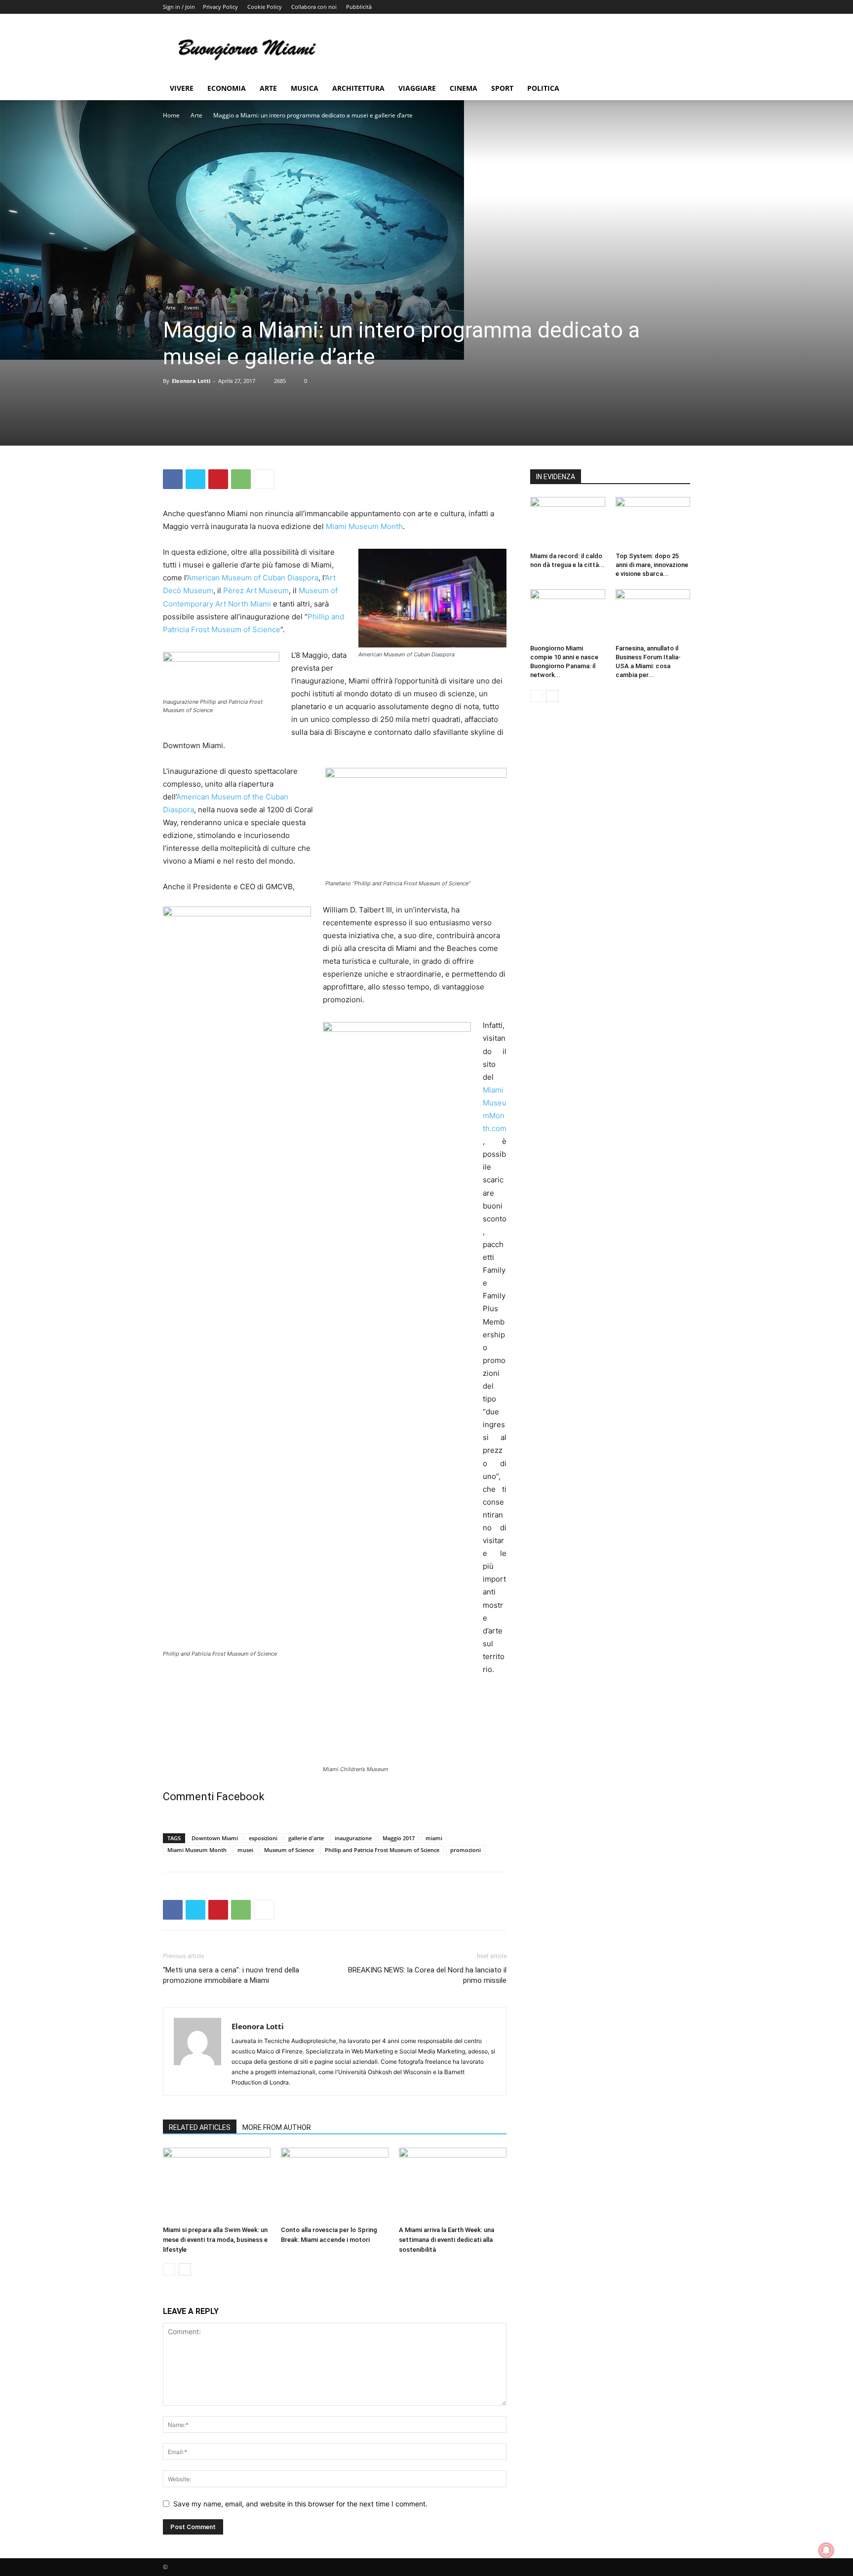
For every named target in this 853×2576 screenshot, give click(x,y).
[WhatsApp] (241, 479)
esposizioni (263, 1838)
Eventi (192, 307)
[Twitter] (195, 479)
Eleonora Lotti (191, 381)
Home (171, 115)
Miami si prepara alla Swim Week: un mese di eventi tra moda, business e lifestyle (215, 2240)
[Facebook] (173, 479)
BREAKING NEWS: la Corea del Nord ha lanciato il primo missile (427, 1975)
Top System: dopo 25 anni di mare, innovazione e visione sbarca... (652, 565)
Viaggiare (417, 88)
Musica (305, 88)
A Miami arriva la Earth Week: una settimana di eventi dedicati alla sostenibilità (446, 2240)
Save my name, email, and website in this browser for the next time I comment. (300, 2504)
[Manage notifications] (826, 2550)
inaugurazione (353, 1838)
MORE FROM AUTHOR (277, 2127)
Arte (268, 88)
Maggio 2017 (399, 1838)
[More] (264, 479)
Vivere (182, 88)
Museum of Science (289, 1850)
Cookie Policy (265, 7)
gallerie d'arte (306, 1838)
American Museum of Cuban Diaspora (252, 578)
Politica (543, 88)
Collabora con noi (314, 7)
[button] (678, 89)
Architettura (358, 88)
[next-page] (185, 2269)
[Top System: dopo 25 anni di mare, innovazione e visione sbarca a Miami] (653, 523)
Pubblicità (359, 7)
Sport (502, 88)
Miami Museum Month (364, 526)
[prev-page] (169, 2269)
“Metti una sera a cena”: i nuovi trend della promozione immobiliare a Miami (231, 1975)
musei (245, 1850)
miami (434, 1838)
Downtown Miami (215, 1838)
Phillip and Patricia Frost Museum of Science (382, 1850)
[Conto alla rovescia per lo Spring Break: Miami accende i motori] (335, 2185)
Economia (227, 88)
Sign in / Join (179, 7)
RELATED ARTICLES (200, 2127)
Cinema (464, 88)
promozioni (465, 1850)
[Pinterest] (218, 479)
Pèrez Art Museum (256, 590)
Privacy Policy (220, 7)
